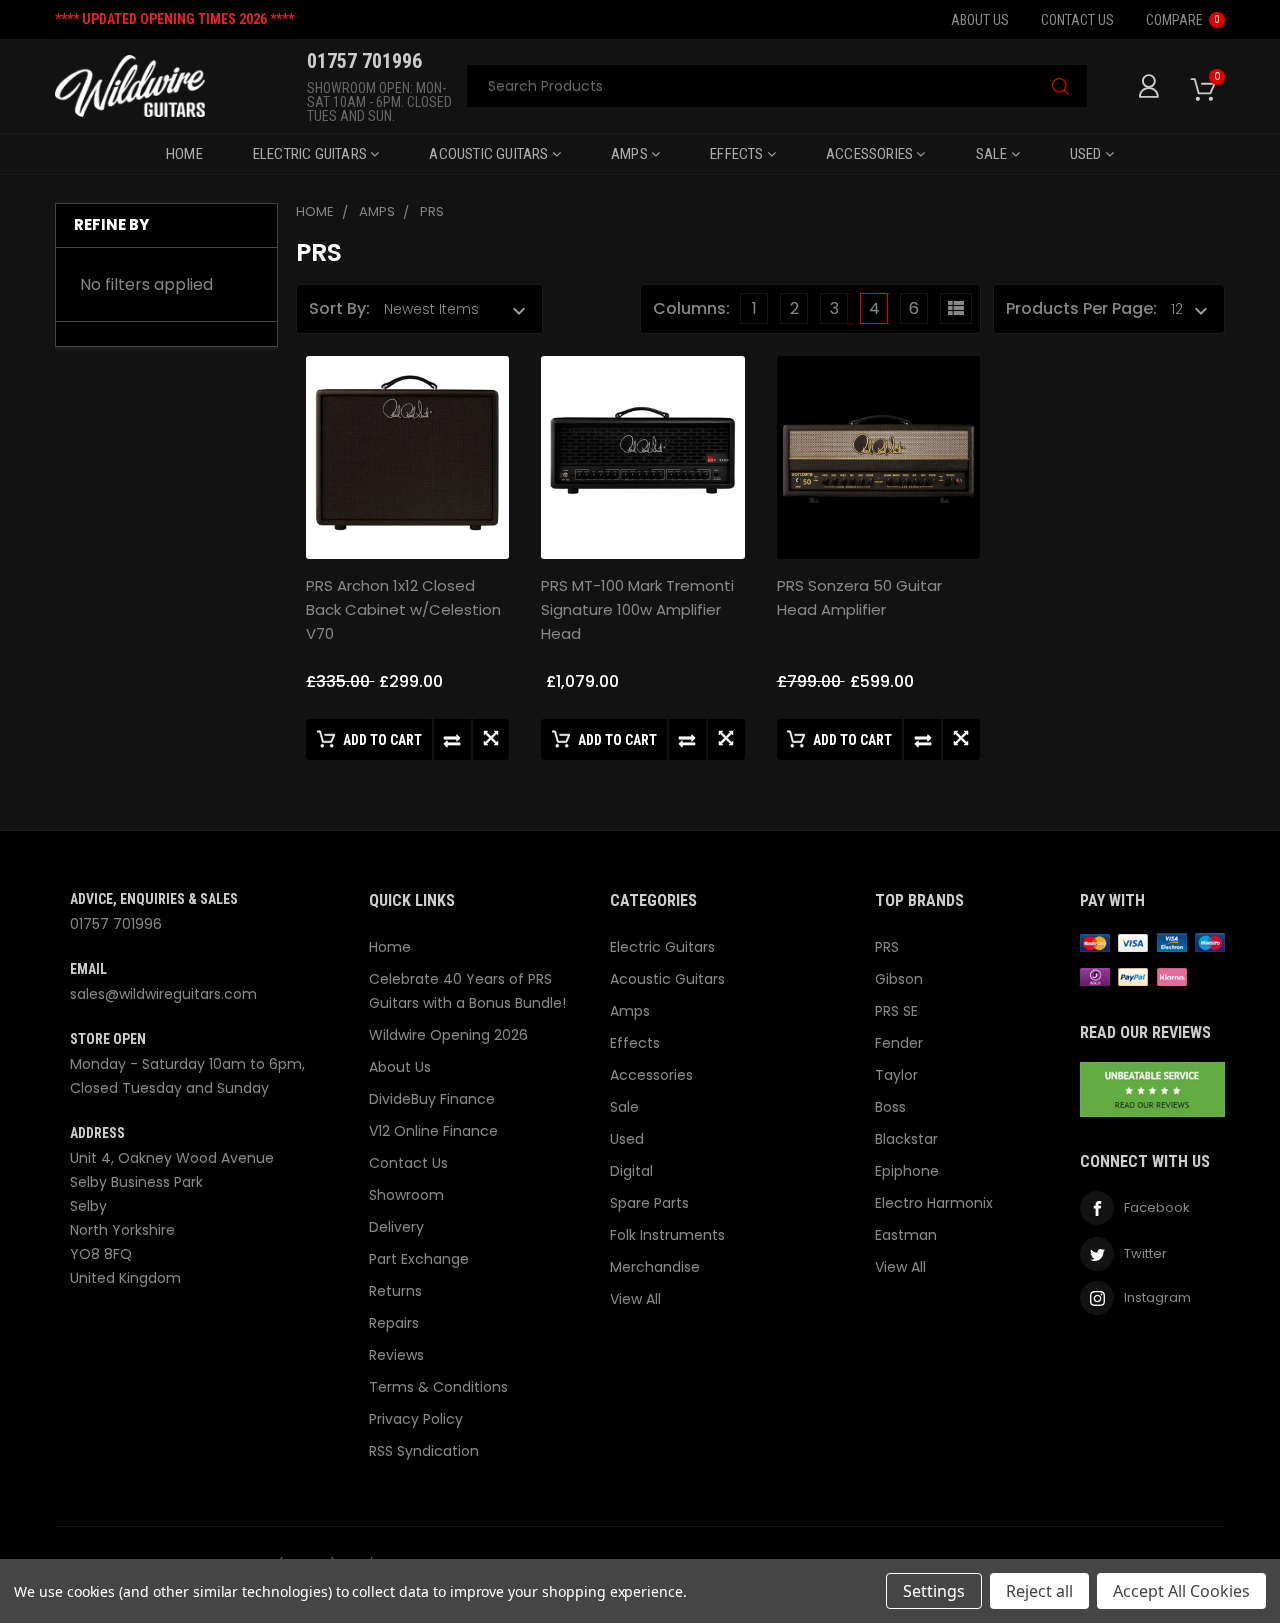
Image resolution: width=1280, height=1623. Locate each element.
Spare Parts (649, 1203)
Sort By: (339, 308)
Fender (899, 1043)
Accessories (871, 154)
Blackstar (906, 1139)
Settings (934, 1591)
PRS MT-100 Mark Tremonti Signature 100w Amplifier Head (637, 609)
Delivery (396, 1227)
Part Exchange (419, 1259)
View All (635, 1299)
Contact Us (1077, 20)
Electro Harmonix (934, 1203)
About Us (980, 20)
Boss (890, 1107)
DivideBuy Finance (432, 1099)
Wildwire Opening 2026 (448, 1035)
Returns (395, 1291)
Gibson (899, 979)
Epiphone (907, 1171)
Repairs (394, 1323)
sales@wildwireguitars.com (163, 994)
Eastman (906, 1235)
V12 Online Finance (433, 1131)
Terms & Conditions (438, 1387)
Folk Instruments (667, 1235)
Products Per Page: (1081, 308)
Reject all (1039, 1591)
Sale (993, 154)
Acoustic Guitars (490, 154)
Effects (738, 154)
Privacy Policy (416, 1419)
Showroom (406, 1195)
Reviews (396, 1355)
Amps (631, 154)
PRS (887, 947)
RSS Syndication (424, 1451)
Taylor (896, 1075)
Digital (631, 1171)
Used (1087, 154)
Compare (1183, 20)
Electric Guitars (311, 154)
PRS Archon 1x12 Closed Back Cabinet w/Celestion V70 (403, 609)
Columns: (691, 308)
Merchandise (655, 1267)
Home (184, 154)
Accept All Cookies (1181, 1591)
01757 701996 (116, 924)
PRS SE (896, 1011)
